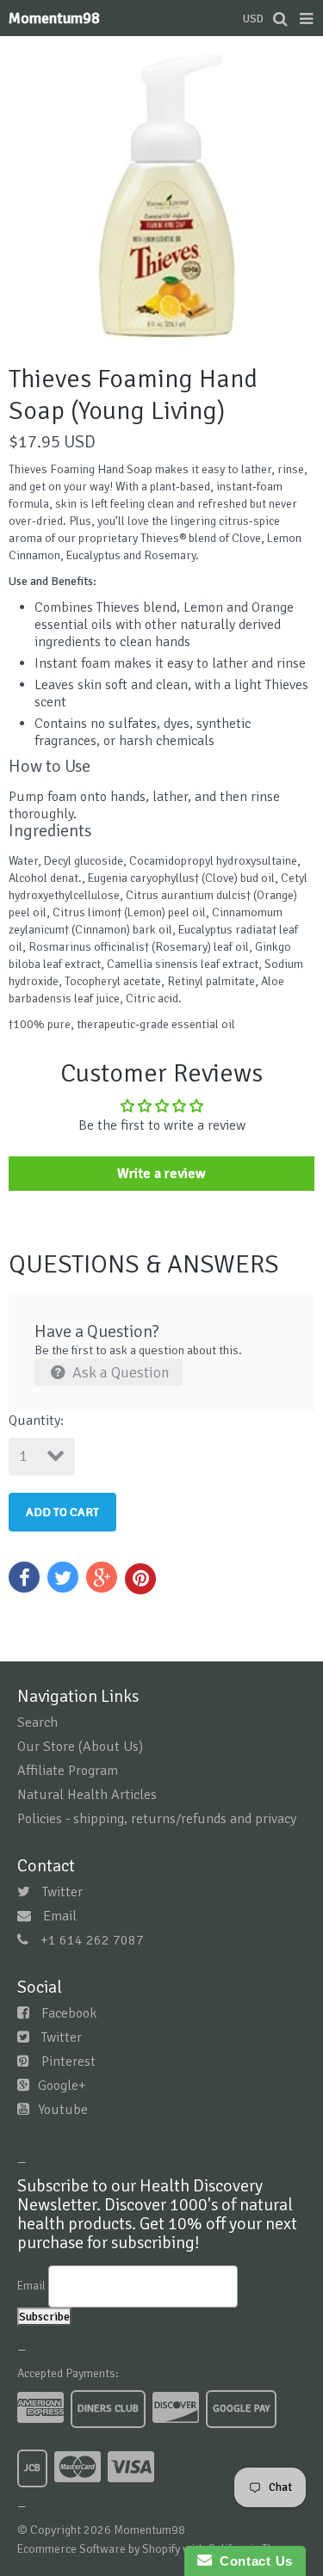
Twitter (62, 1892)
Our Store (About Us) (80, 1747)
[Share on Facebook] (24, 1577)
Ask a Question (119, 1372)
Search (37, 1722)
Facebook (69, 2013)
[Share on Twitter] (63, 1577)
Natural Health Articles (87, 1795)
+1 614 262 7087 (92, 1940)
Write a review (161, 1174)
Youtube (63, 2110)
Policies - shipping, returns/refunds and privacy (157, 1819)
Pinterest (68, 2061)
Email (60, 1916)
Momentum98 (54, 18)
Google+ (62, 2086)
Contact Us (252, 2561)
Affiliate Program (68, 1771)
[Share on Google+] (102, 1577)
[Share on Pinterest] (140, 1579)
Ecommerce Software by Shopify (99, 2549)
